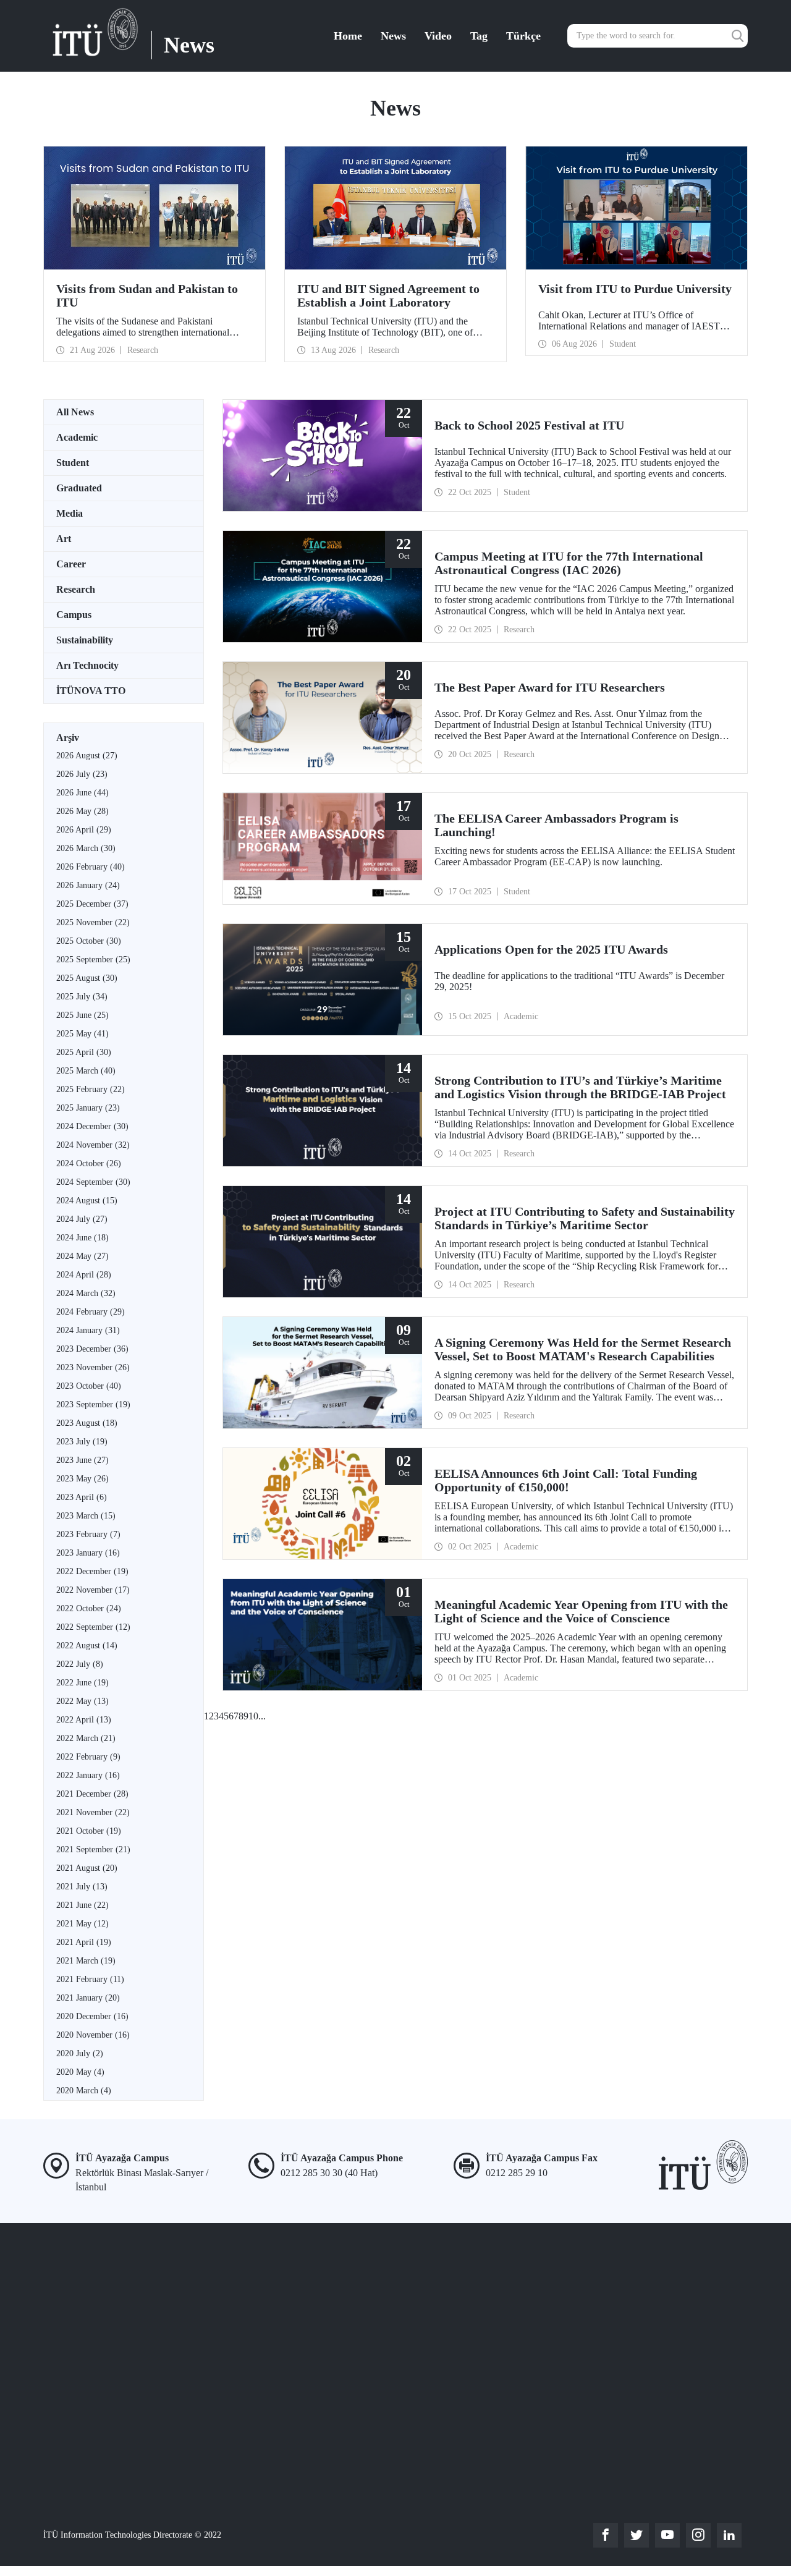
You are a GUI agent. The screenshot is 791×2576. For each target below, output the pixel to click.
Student (73, 463)
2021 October (89, 1831)
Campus (74, 615)
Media (70, 513)
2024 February (91, 1312)
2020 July (80, 2053)
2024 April (84, 1275)
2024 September (93, 1182)
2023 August (87, 1423)
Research (76, 589)
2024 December (92, 1126)
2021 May (82, 1924)
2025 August (87, 978)
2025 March (86, 1071)
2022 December (92, 1571)
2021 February (90, 1979)
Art (64, 539)
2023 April (82, 1497)
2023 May (82, 1479)
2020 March (84, 2091)
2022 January (88, 1775)
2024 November (93, 1145)
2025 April (84, 1052)
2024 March (86, 1293)
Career (71, 564)
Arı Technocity (87, 665)
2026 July (82, 774)
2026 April (84, 830)
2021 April (84, 1942)
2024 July (82, 1219)
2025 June (82, 1015)
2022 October (89, 1608)
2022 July (80, 1664)
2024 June (82, 1238)
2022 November (93, 1590)
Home (348, 36)
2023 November (93, 1367)
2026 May (82, 811)
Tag (479, 36)
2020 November (93, 2035)
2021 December (92, 1794)
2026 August (87, 756)
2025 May (82, 1034)
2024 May (82, 1256)
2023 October (89, 1386)
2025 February (91, 1089)
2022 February (88, 1757)
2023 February (88, 1534)
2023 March (86, 1516)
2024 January (88, 1330)
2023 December (92, 1349)
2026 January (88, 885)
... (262, 1716)
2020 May (80, 2072)
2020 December (92, 2016)
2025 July (82, 997)
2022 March (86, 1738)
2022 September (93, 1627)
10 (253, 1716)
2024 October (89, 1163)
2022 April (84, 1720)
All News (75, 412)
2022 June (82, 1683)
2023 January (88, 1553)
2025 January (88, 1108)
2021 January (88, 1998)
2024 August (87, 1201)
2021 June (82, 1905)
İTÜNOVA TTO (91, 691)
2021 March (86, 1961)
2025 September (93, 960)
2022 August (87, 1646)
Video (438, 36)
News (393, 36)
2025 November (93, 922)
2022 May (82, 1701)
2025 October (89, 941)
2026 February (91, 867)
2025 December (92, 904)
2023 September (93, 1405)
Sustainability (85, 640)
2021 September (93, 1849)
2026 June (82, 793)
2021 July (82, 1887)
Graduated (79, 488)
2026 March (86, 848)
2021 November (93, 1812)
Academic (77, 437)
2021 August (87, 1868)
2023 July (82, 1442)
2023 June (82, 1460)
